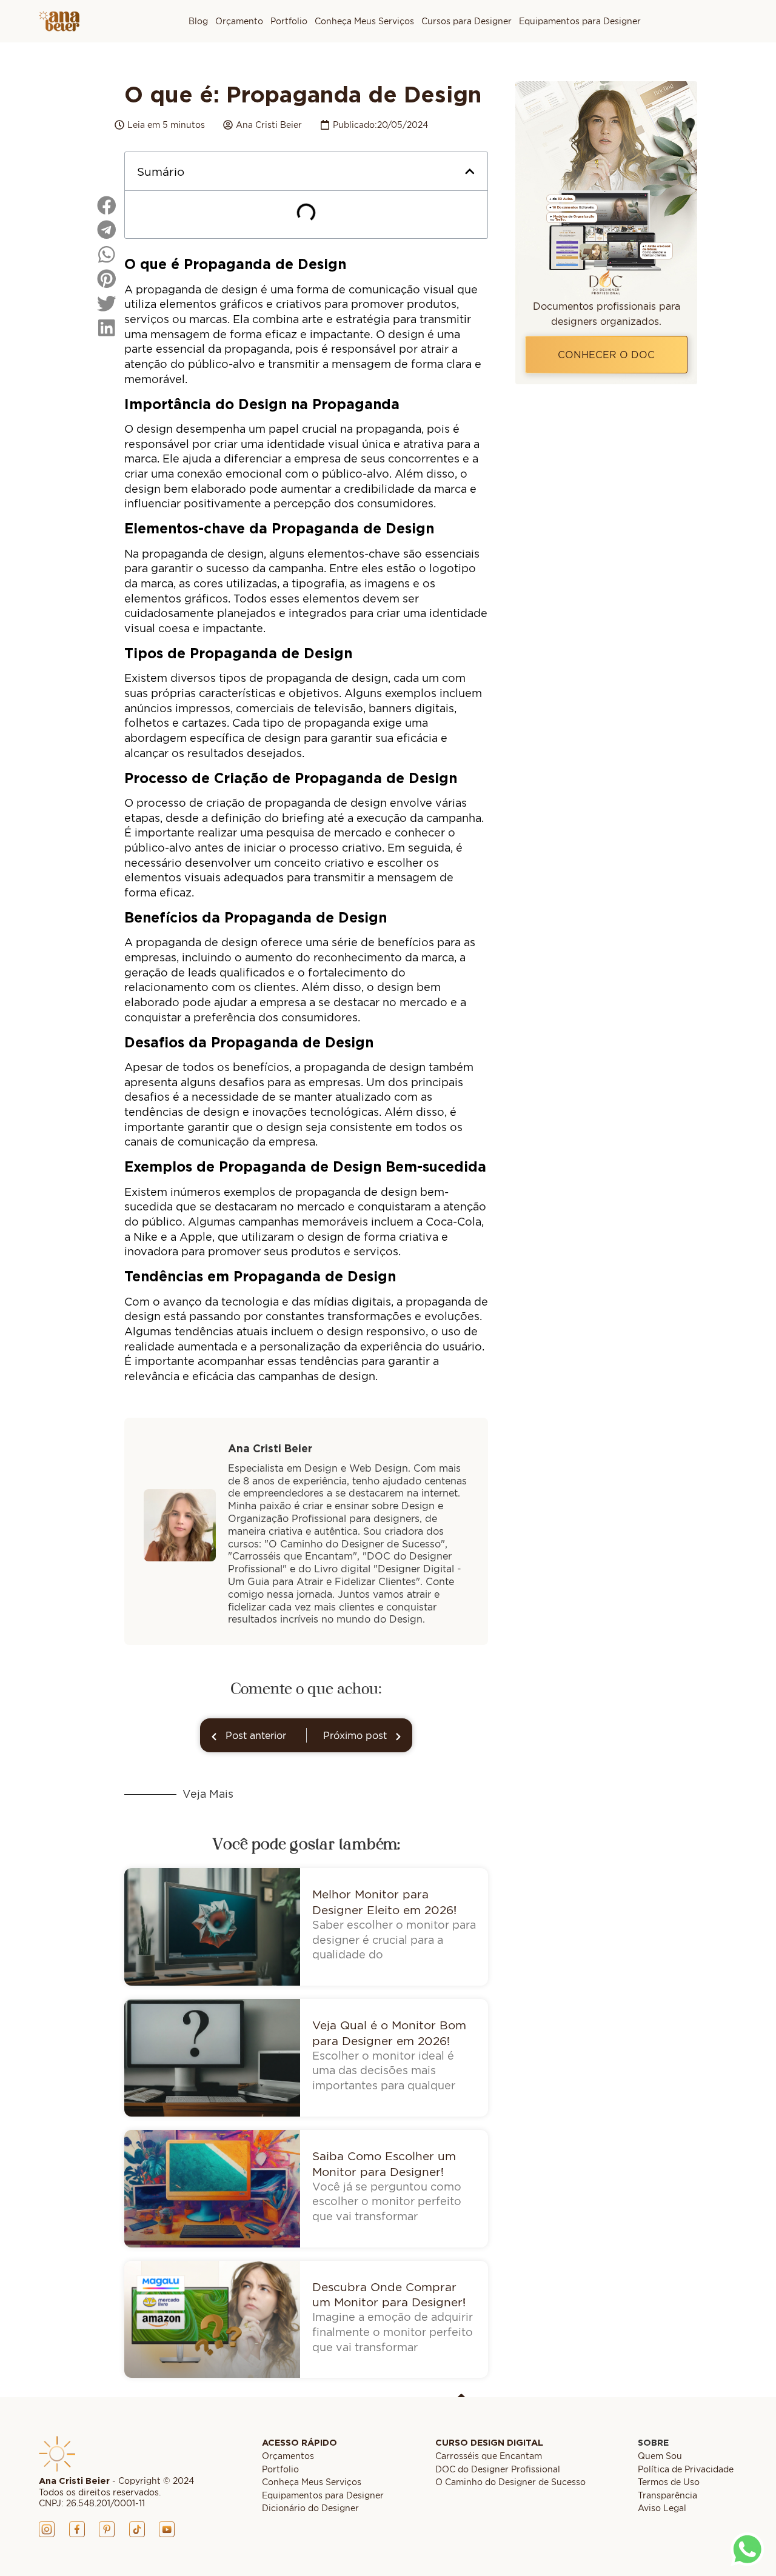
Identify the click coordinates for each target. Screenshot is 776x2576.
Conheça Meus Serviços (364, 21)
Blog (198, 21)
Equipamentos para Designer (580, 21)
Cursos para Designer (467, 21)
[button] (470, 172)
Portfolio (289, 21)
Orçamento (239, 21)
